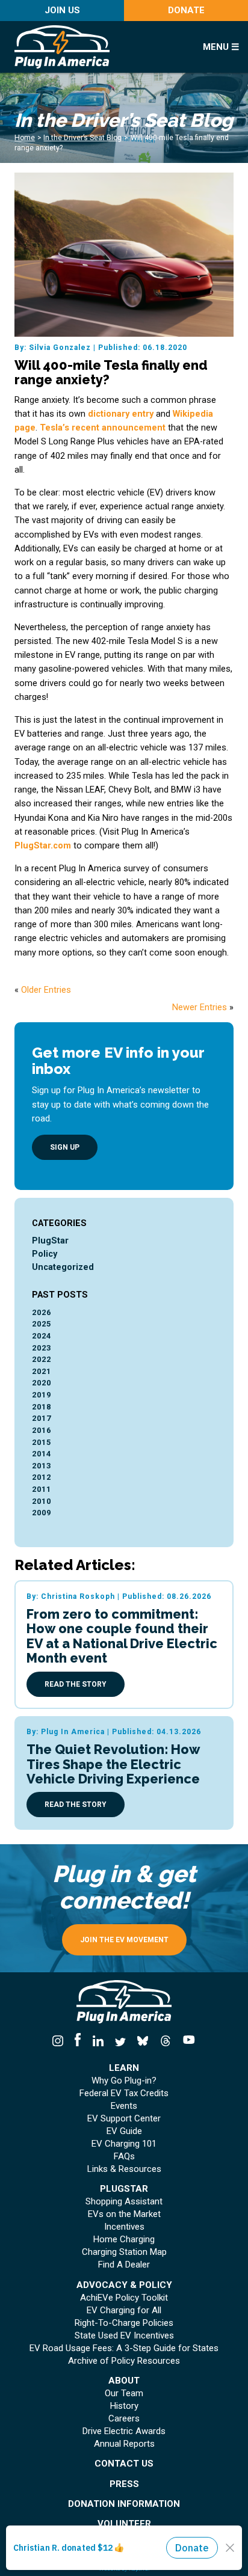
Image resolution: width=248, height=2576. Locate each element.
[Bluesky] (143, 2041)
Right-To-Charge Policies (124, 2323)
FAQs (124, 2157)
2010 (42, 1501)
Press (124, 2484)
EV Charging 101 (124, 2144)
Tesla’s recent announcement (103, 428)
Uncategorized (63, 1267)
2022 (42, 1359)
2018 (42, 1407)
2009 (42, 1513)
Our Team (124, 2394)
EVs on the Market (124, 2214)
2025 (42, 1324)
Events (124, 2106)
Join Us (62, 10)
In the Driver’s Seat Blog (82, 138)
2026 (42, 1312)
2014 (42, 1454)
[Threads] (165, 2041)
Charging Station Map (124, 2252)
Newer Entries (200, 1007)
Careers (124, 2419)
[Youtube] (186, 2041)
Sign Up (65, 1147)
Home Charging (124, 2240)
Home (25, 138)
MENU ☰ (221, 47)
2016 (42, 1430)
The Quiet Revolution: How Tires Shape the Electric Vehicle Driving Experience (113, 1764)
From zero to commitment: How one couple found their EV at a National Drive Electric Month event (122, 1636)
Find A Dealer (124, 2265)
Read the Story (76, 1684)
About (124, 2381)
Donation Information (124, 2504)
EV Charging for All (124, 2311)
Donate (186, 10)
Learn (124, 2068)
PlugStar (50, 1241)
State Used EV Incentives (124, 2336)
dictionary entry (121, 414)
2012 (42, 1477)
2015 (42, 1442)
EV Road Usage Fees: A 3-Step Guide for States (124, 2348)
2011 (42, 1489)
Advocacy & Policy (124, 2285)
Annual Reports (124, 2444)
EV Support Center (124, 2119)
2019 (42, 1395)
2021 (42, 1371)
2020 (42, 1383)
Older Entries (46, 990)
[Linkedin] (98, 2041)
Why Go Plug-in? (124, 2081)
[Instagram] (61, 2041)
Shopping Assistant (124, 2202)
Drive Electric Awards (124, 2431)
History (124, 2406)
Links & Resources (124, 2169)
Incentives (124, 2227)
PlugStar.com (43, 846)
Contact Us (124, 2464)
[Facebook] (78, 2041)
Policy (45, 1254)
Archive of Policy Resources (124, 2361)
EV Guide (124, 2131)
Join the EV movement (124, 1940)
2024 (42, 1336)
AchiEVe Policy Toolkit (124, 2298)
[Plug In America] (97, 47)
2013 (42, 1466)
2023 (42, 1348)
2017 (42, 1418)
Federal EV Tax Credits (124, 2093)
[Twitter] (120, 2041)
